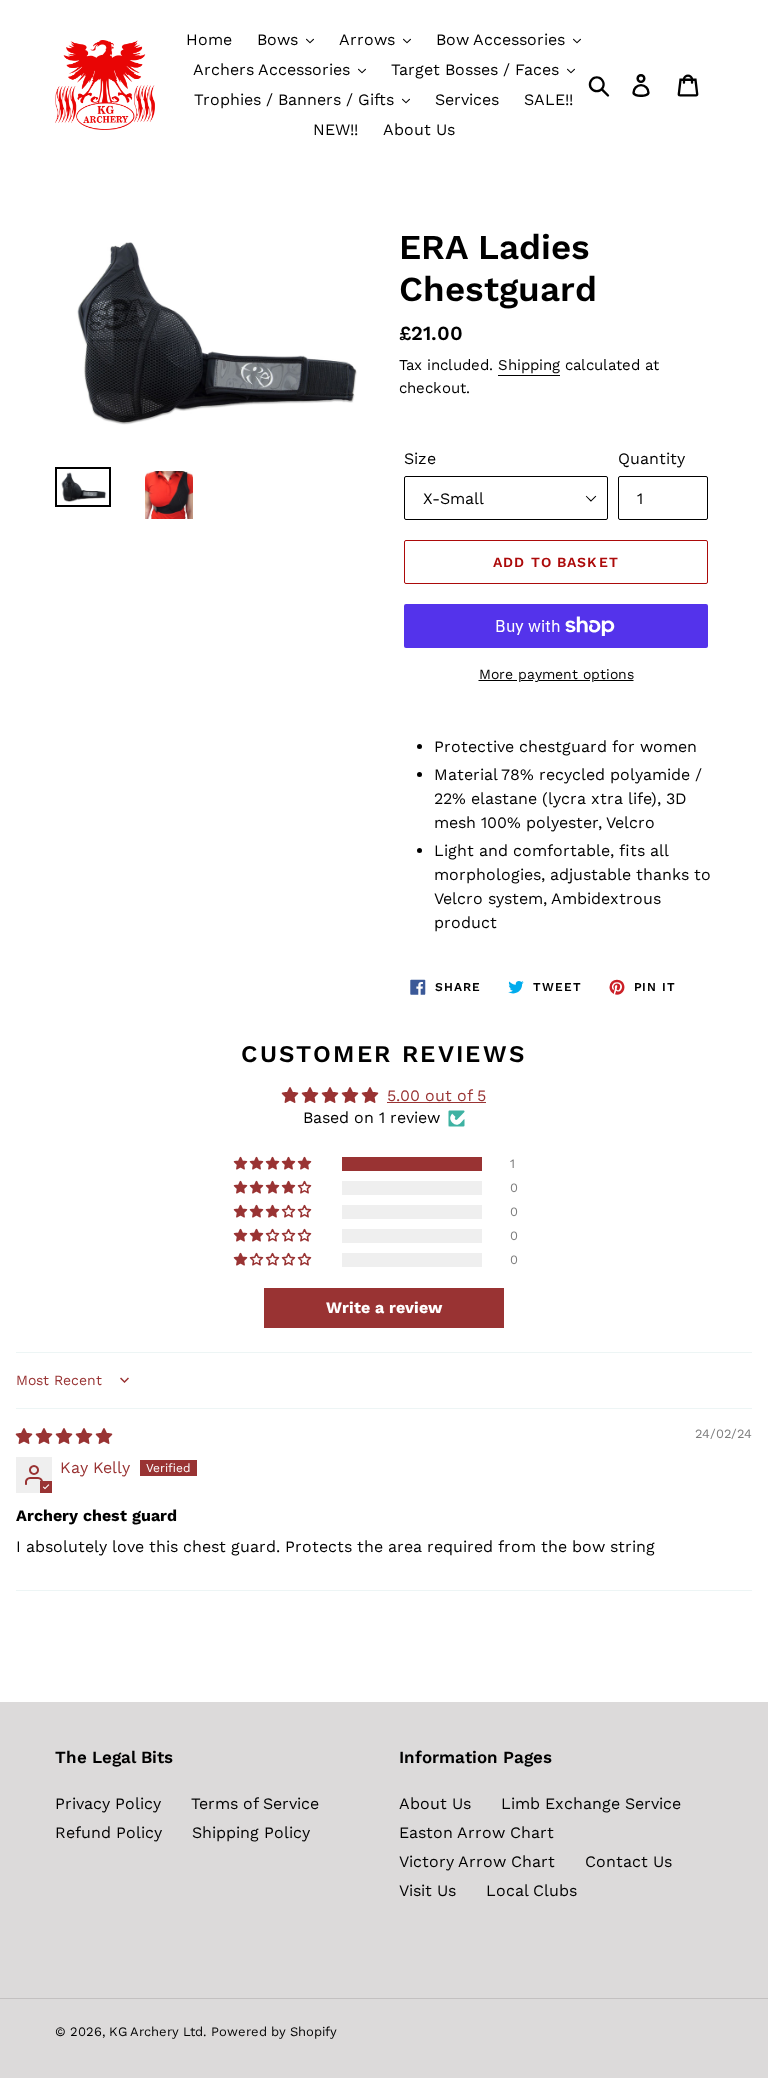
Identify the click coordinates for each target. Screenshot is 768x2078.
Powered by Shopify (274, 2031)
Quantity (651, 458)
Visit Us (427, 1890)
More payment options (556, 674)
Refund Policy (108, 1832)
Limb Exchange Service (591, 1803)
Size (420, 458)
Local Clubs (531, 1890)
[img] (64, 1436)
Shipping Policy (251, 1832)
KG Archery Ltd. (157, 2031)
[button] (274, 1164)
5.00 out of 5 (436, 1095)
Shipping (529, 365)
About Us (435, 1803)
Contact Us (628, 1861)
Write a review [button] (384, 1307)
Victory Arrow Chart (477, 1861)
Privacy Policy (108, 1803)
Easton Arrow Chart (476, 1832)
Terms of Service (255, 1803)
